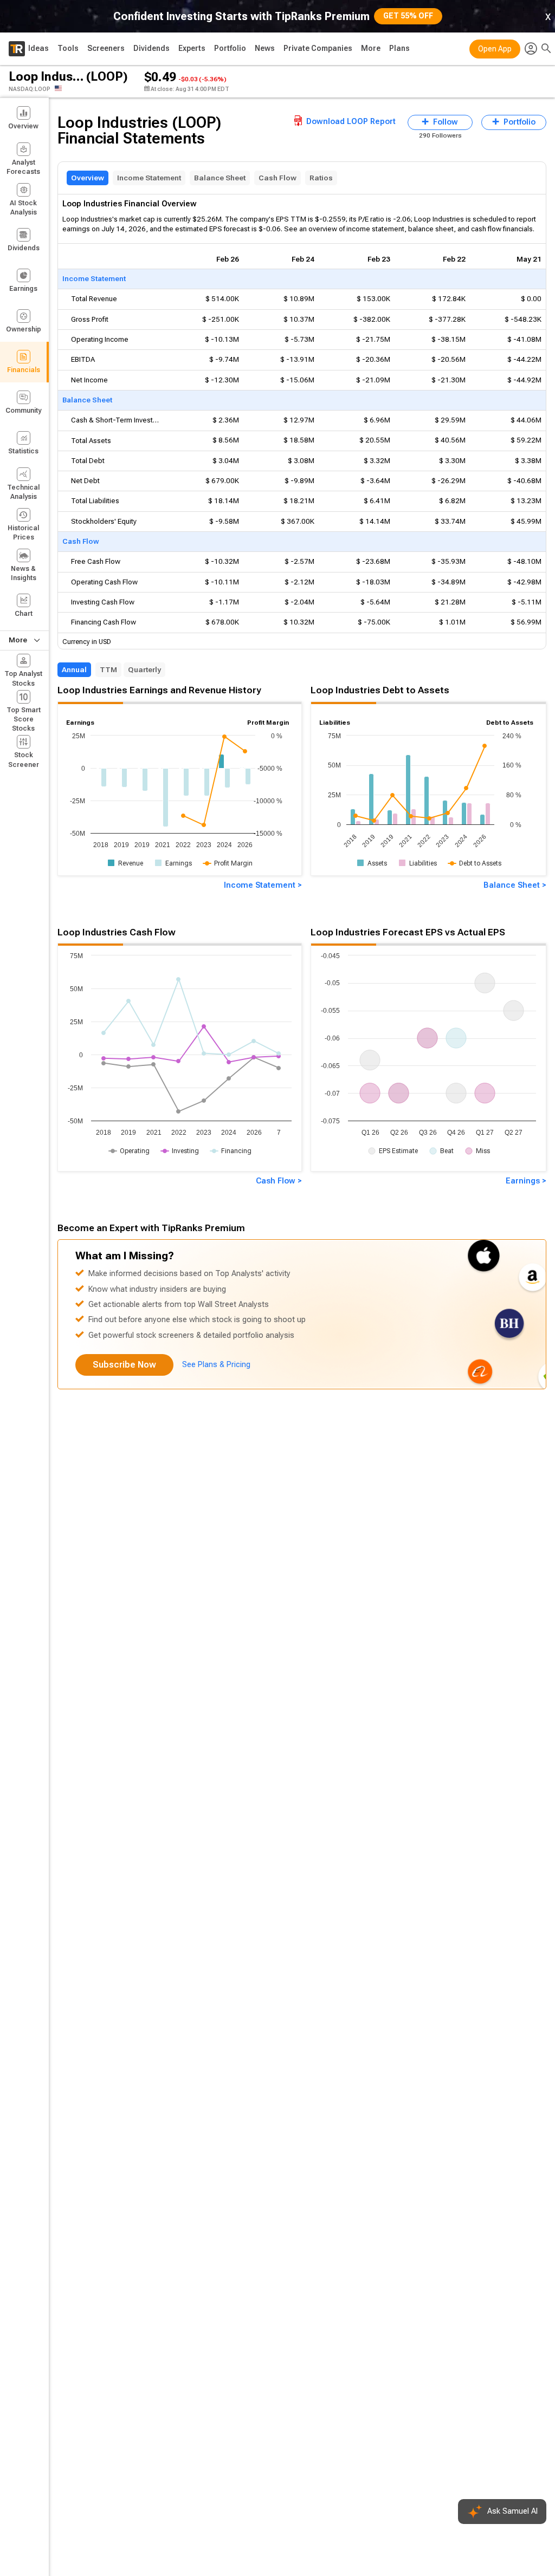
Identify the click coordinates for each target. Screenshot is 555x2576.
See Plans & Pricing (216, 1365)
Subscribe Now (124, 1365)
